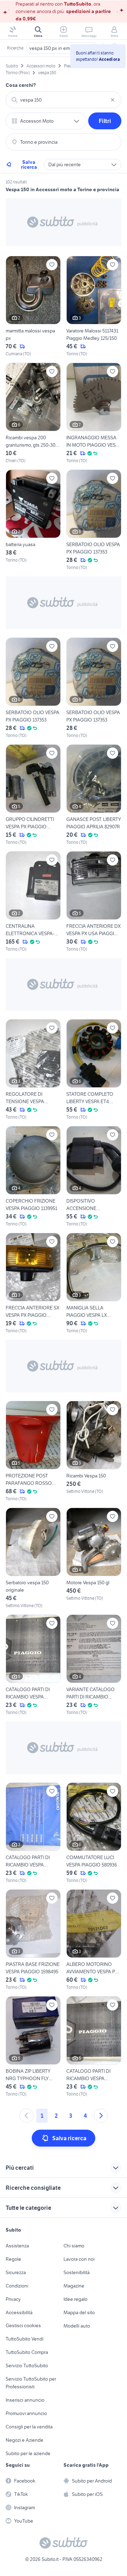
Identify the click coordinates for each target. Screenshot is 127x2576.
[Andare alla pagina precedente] (26, 2116)
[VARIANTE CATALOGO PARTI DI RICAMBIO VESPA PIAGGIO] (94, 1665)
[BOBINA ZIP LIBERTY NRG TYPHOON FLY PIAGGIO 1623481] (33, 2047)
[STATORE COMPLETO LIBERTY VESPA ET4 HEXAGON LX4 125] (94, 1070)
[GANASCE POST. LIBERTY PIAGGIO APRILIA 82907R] (94, 795)
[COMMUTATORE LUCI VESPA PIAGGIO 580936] (94, 1833)
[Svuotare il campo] (113, 100)
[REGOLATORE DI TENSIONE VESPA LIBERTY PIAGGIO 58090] (33, 1070)
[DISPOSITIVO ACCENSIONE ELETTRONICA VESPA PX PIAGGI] (94, 1177)
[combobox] (64, 100)
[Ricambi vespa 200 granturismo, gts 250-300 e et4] (33, 413)
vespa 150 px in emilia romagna (62, 48)
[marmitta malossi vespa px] (33, 306)
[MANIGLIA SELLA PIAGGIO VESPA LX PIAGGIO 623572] (94, 1283)
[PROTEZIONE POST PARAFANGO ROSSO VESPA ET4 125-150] (33, 1451)
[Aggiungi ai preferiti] (52, 265)
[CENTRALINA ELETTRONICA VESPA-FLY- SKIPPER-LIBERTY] (33, 902)
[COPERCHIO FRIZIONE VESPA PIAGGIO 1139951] (33, 1177)
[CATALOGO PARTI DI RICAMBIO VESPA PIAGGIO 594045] (33, 1833)
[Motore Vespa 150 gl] (94, 1558)
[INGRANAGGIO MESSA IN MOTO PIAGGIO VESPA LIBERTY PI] (94, 413)
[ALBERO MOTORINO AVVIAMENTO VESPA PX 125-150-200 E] (94, 1940)
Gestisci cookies (23, 2325)
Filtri (105, 121)
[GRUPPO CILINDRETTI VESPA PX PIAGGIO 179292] (33, 795)
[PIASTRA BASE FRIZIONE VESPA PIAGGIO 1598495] (33, 1940)
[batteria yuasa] (33, 520)
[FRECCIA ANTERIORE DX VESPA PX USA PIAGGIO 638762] (94, 902)
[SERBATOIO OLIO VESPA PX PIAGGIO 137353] (94, 520)
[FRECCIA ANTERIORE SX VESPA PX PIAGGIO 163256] (33, 1283)
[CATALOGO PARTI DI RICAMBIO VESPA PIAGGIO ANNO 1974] (33, 1665)
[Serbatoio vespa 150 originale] (33, 1558)
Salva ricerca (29, 164)
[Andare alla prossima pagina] (101, 2116)
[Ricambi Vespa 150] (94, 1451)
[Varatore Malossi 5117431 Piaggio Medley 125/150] (94, 306)
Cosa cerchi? (21, 85)
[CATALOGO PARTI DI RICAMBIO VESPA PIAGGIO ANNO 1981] (94, 2047)
